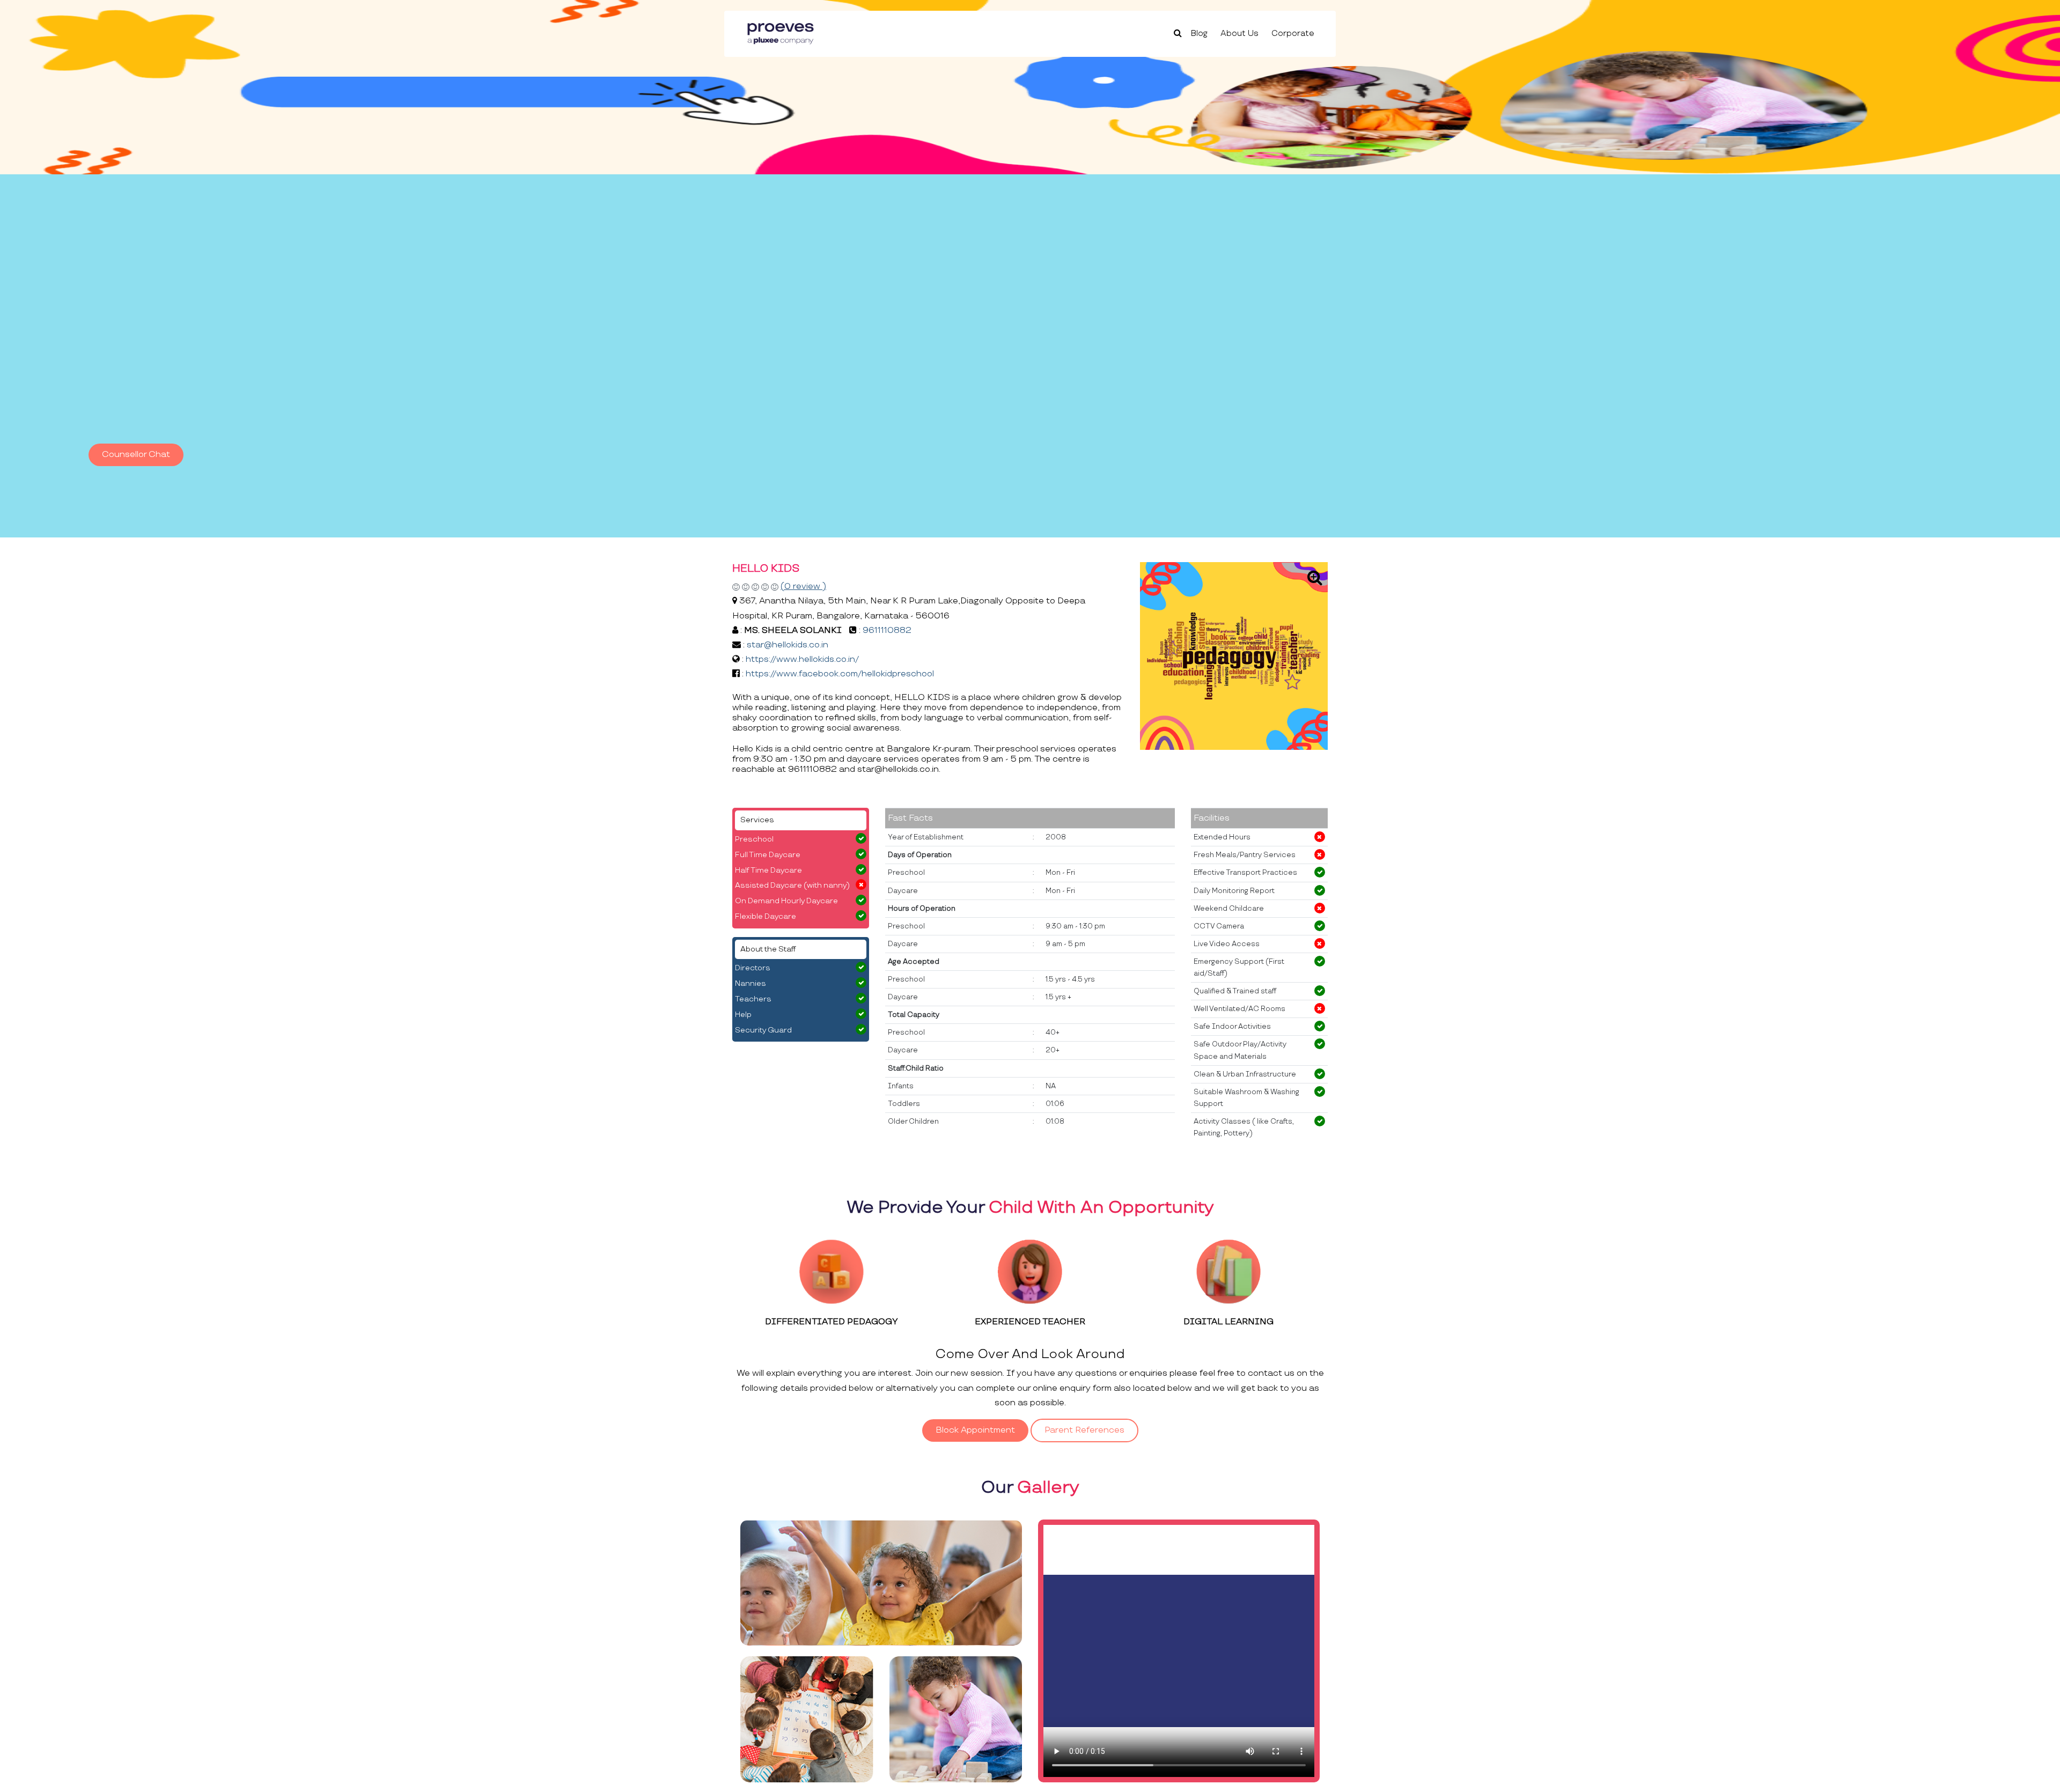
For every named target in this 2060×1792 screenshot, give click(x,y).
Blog (1199, 34)
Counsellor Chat (136, 455)
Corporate (1293, 34)
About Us (1239, 34)
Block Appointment (975, 1430)
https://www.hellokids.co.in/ (802, 659)
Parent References (1084, 1430)
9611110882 (887, 630)
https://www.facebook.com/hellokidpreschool (840, 674)
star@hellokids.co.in (788, 645)
